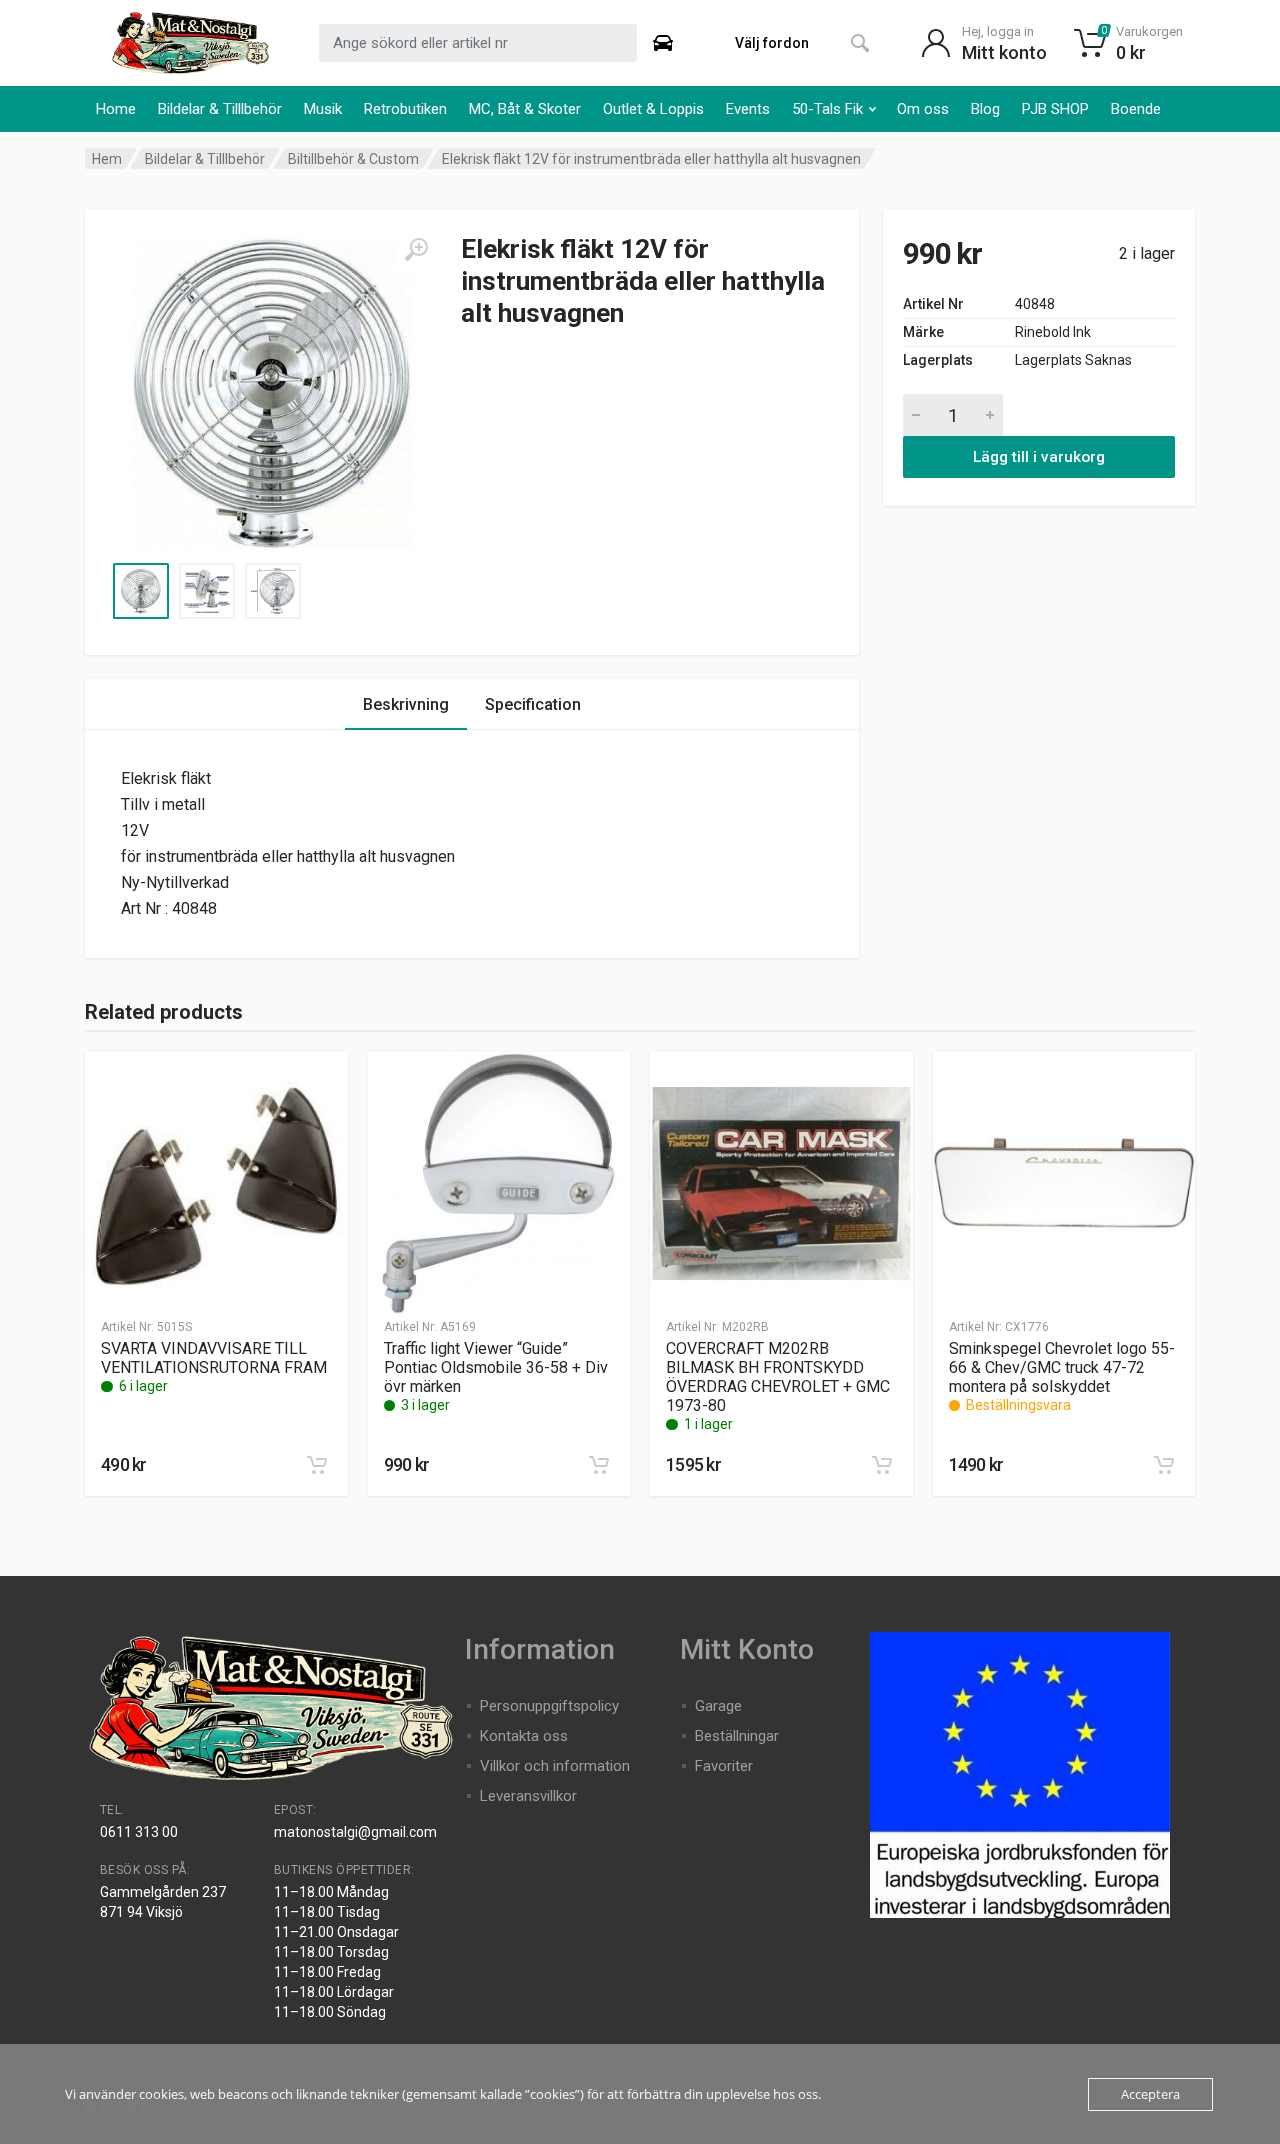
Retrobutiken (405, 109)
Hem (107, 159)
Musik (323, 109)
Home (116, 109)
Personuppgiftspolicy (549, 1706)
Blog (985, 109)
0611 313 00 (139, 1832)
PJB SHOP (1055, 109)
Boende (1136, 109)
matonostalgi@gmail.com (355, 1832)
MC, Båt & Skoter (525, 109)
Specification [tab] (533, 704)
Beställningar (737, 1736)
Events (748, 109)
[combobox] (478, 43)
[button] (317, 1465)
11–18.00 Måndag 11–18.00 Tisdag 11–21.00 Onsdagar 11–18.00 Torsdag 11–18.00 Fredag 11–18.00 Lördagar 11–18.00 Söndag (336, 1952)
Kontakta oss (524, 1736)
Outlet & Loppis (653, 109)
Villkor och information (555, 1766)
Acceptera (1150, 2094)
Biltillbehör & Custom (353, 159)
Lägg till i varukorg (1039, 457)
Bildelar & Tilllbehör (220, 109)
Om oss (923, 109)
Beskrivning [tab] (406, 704)
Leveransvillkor (528, 1796)
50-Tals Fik (827, 109)
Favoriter (724, 1766)
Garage (718, 1706)
